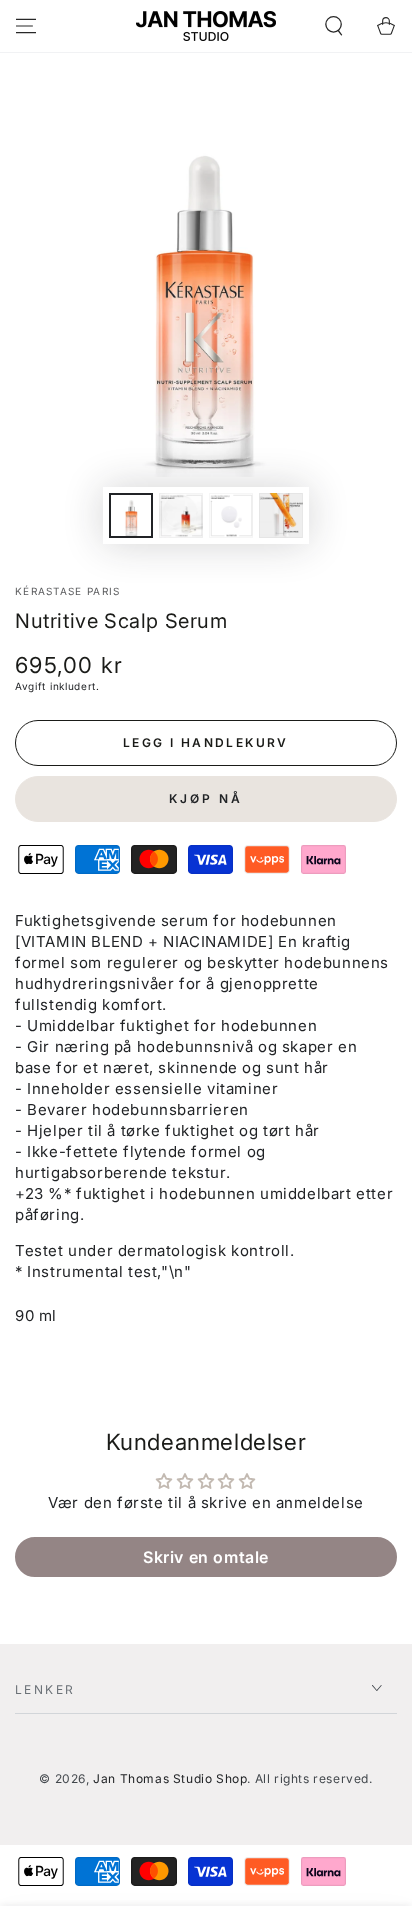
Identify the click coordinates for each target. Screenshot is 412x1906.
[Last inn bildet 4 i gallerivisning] (281, 515)
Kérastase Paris (68, 591)
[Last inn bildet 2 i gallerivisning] (181, 515)
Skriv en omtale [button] (206, 1557)
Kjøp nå (206, 798)
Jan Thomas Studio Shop (170, 1778)
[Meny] (26, 26)
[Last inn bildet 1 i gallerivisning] (131, 515)
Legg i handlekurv (206, 742)
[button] (334, 26)
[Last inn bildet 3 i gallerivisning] (231, 515)
